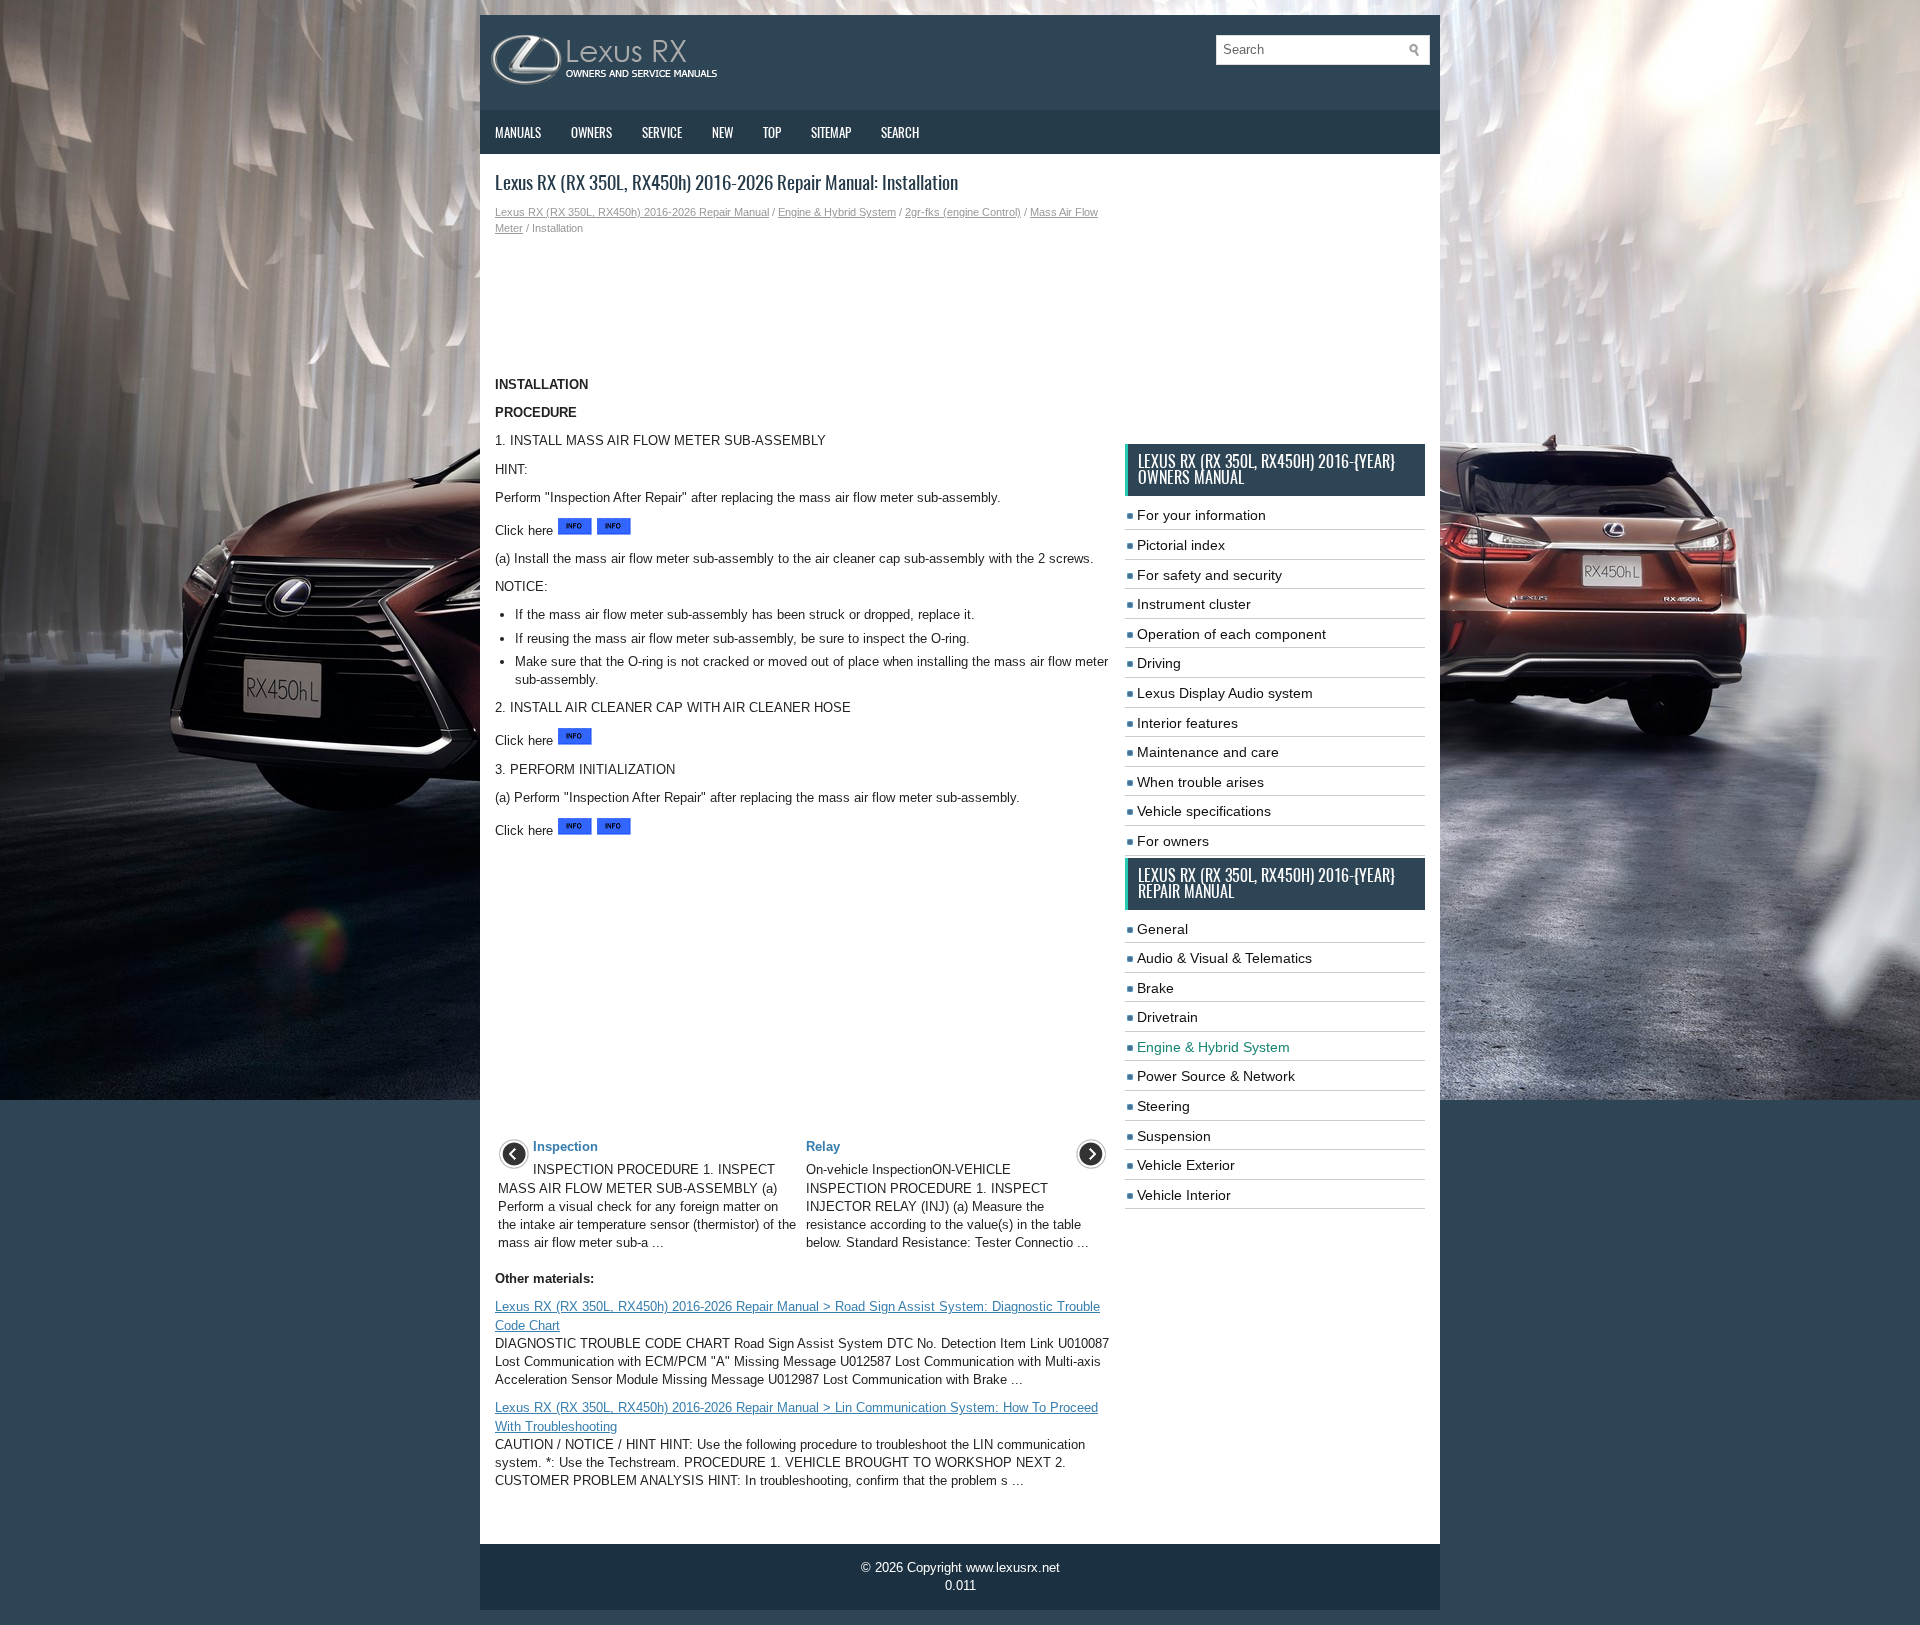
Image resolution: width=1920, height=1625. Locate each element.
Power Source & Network (1216, 1076)
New (722, 132)
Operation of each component (1231, 634)
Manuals (518, 132)
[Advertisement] (802, 306)
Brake (1155, 988)
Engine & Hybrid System (837, 212)
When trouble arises (1200, 782)
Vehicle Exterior (1186, 1165)
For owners (1173, 841)
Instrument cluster (1194, 604)
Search (900, 132)
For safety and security (1209, 575)
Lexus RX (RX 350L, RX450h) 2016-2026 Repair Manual (632, 212)
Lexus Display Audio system (1225, 693)
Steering (1163, 1106)
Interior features (1187, 723)
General (1162, 929)
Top (772, 132)
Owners (591, 132)
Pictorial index (1181, 545)
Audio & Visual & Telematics (1224, 958)
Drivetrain (1167, 1017)
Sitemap (831, 132)
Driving (1159, 663)
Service (662, 132)
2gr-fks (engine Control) (963, 212)
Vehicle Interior (1184, 1195)
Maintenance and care (1208, 752)
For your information (1201, 515)
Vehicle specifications (1204, 811)
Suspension (1174, 1136)
